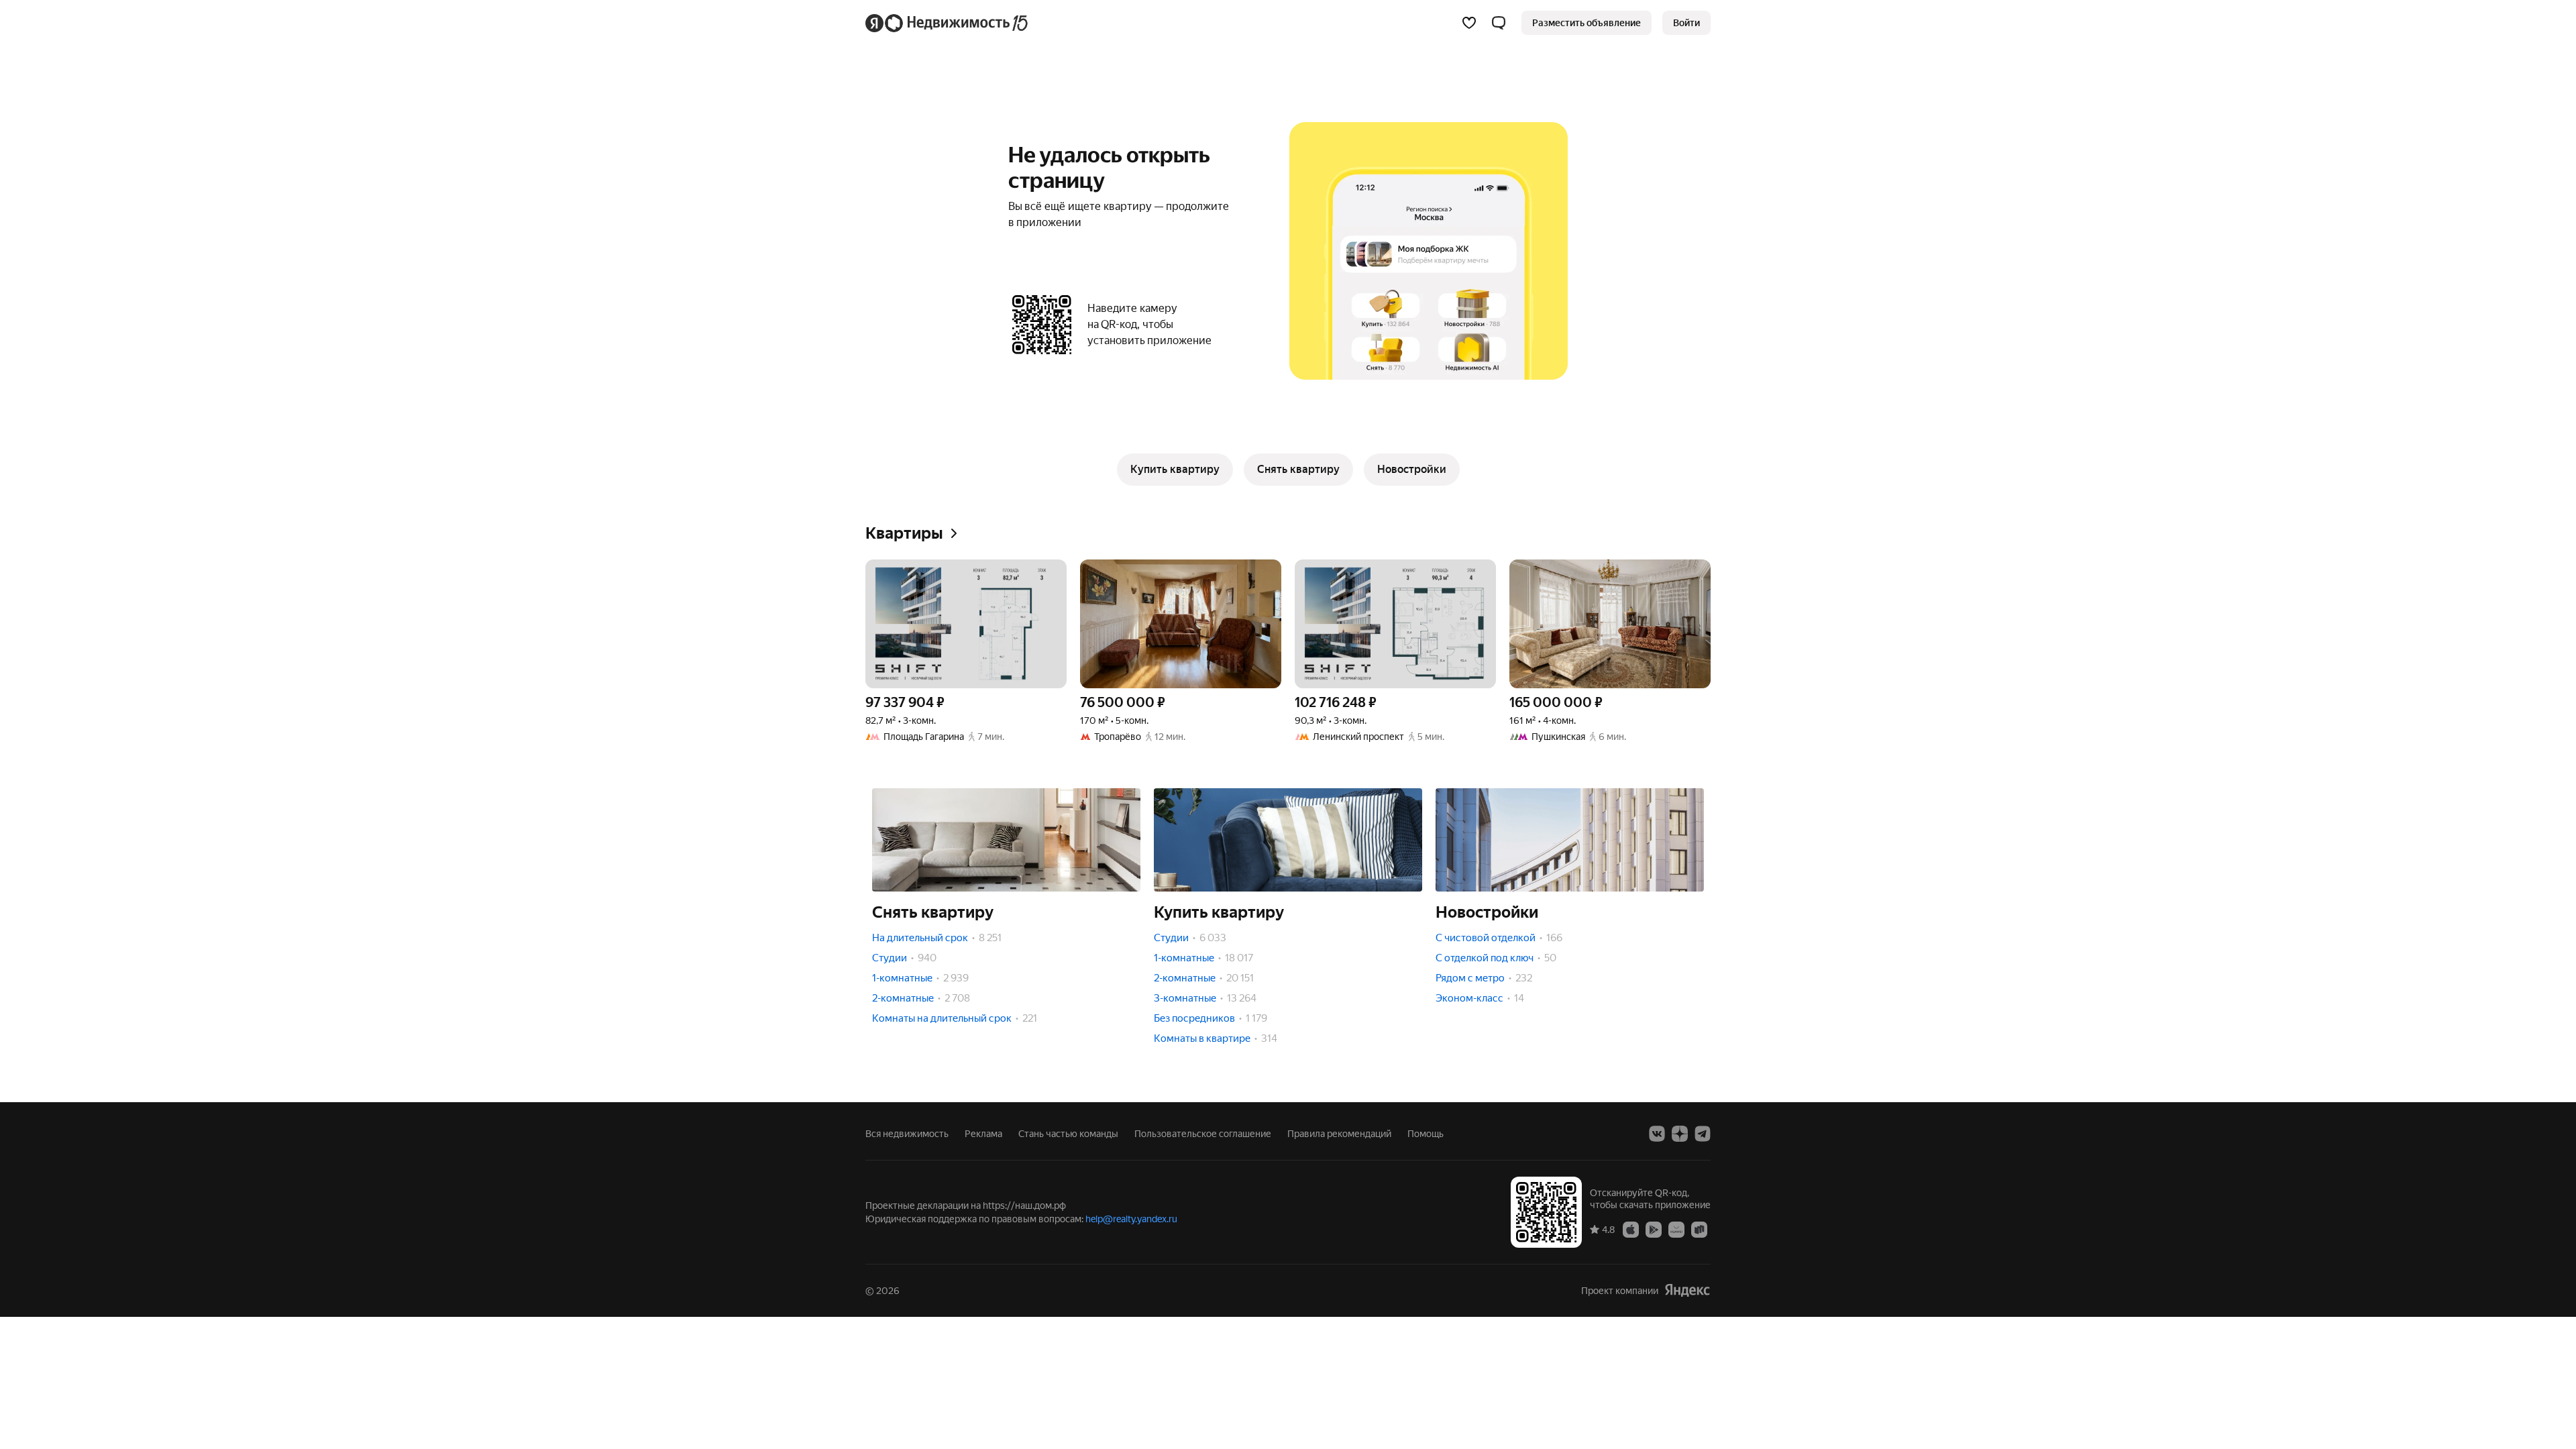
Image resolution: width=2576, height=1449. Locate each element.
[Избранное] (1469, 23)
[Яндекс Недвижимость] (948, 23)
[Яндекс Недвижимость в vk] (1657, 1134)
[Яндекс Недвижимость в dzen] (1680, 1134)
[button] (1499, 23)
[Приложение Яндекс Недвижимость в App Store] (1631, 1229)
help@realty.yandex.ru (1131, 1219)
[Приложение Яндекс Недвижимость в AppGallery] (1676, 1229)
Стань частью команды (1068, 1134)
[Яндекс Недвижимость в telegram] (1703, 1134)
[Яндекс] (1687, 1290)
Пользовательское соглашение (1203, 1134)
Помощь (1426, 1134)
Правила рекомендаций (1339, 1134)
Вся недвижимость (907, 1134)
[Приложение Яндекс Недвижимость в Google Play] (1654, 1229)
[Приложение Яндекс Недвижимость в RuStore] (1699, 1229)
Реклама (983, 1134)
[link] (1686, 23)
